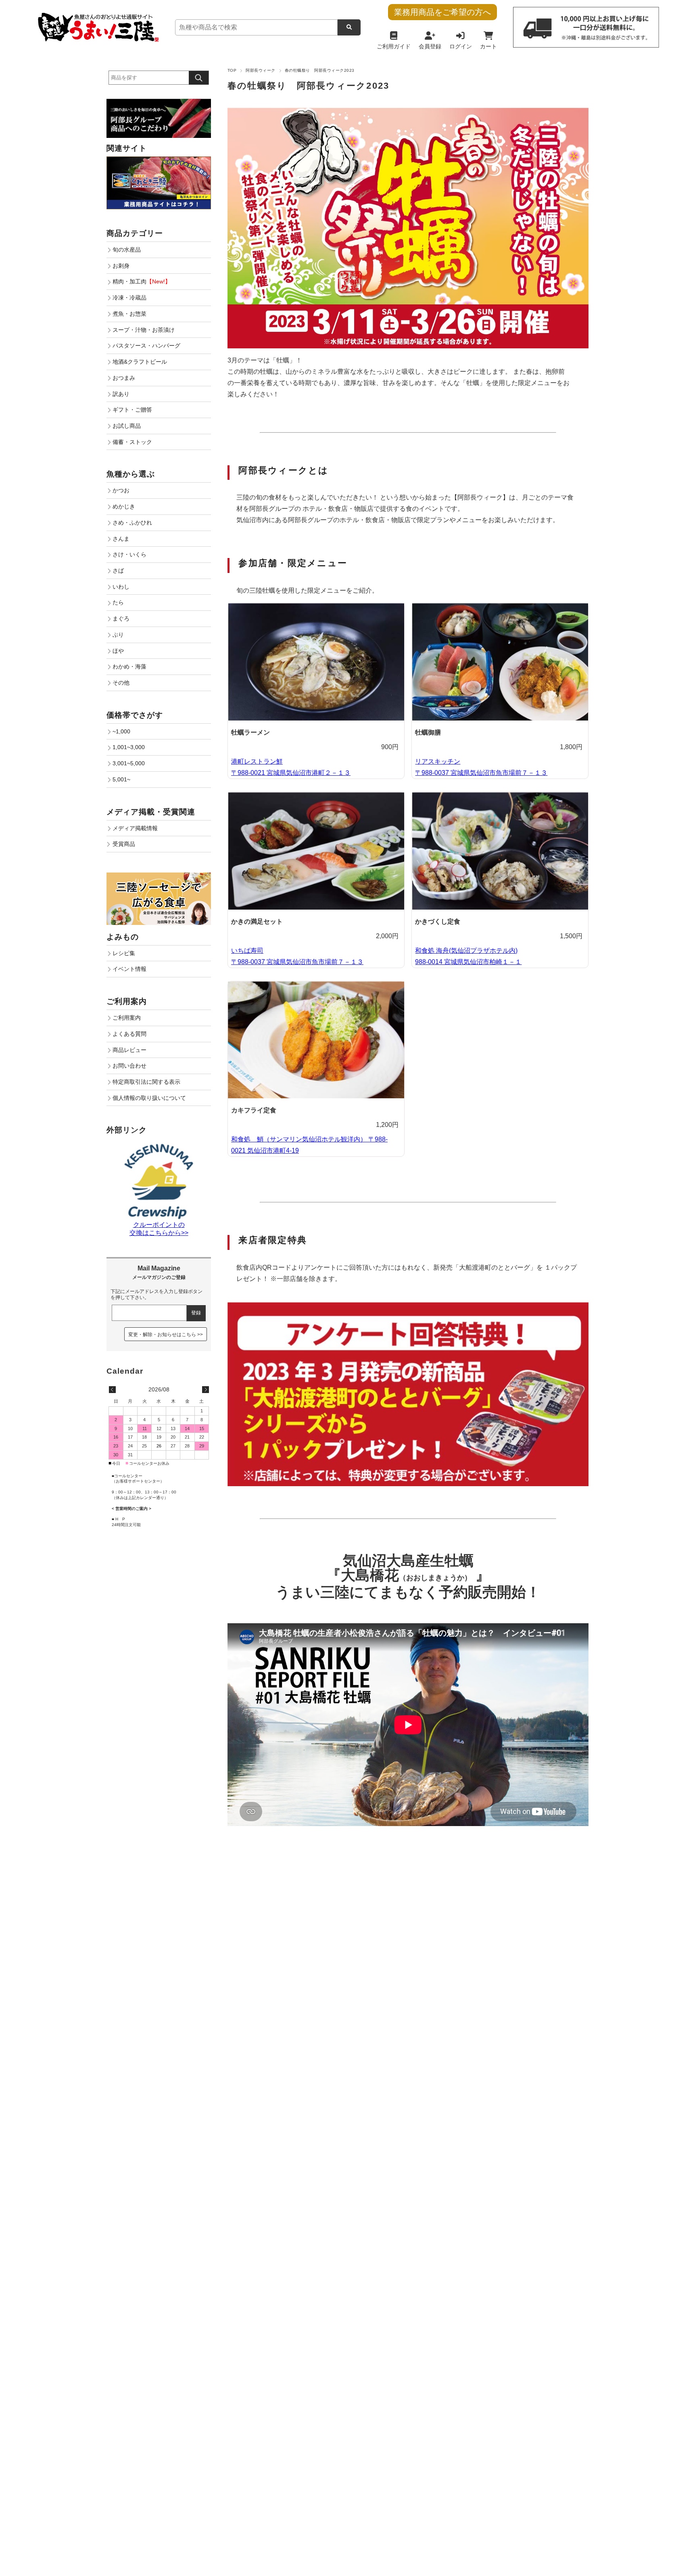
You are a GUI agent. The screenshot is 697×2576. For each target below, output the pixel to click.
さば (118, 571)
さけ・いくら (129, 554)
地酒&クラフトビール (140, 362)
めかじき (124, 506)
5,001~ (121, 779)
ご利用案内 (127, 1018)
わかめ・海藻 (129, 666)
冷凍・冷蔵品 (129, 298)
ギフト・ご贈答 (132, 410)
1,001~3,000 (129, 747)
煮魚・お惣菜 (129, 314)
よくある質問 (129, 1034)
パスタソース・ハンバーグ (146, 346)
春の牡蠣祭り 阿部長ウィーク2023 (308, 86)
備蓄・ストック (132, 442)
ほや (118, 651)
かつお (121, 490)
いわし (121, 587)
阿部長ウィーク (260, 70)
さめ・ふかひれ (132, 523)
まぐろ (121, 618)
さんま (121, 539)
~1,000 (121, 731)
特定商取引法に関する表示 (146, 1082)
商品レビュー (129, 1050)
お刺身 (121, 266)
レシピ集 (124, 953)
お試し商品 (127, 426)
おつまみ (124, 378)
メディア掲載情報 (135, 828)
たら (118, 602)
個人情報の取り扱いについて (149, 1098)
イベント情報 (129, 969)
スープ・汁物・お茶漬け (144, 330)
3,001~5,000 (129, 763)
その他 (121, 683)
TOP (232, 70)
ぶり (118, 635)
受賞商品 (124, 844)
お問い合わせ (129, 1066)
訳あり (121, 394)
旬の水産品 (127, 250)
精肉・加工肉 (142, 281)
